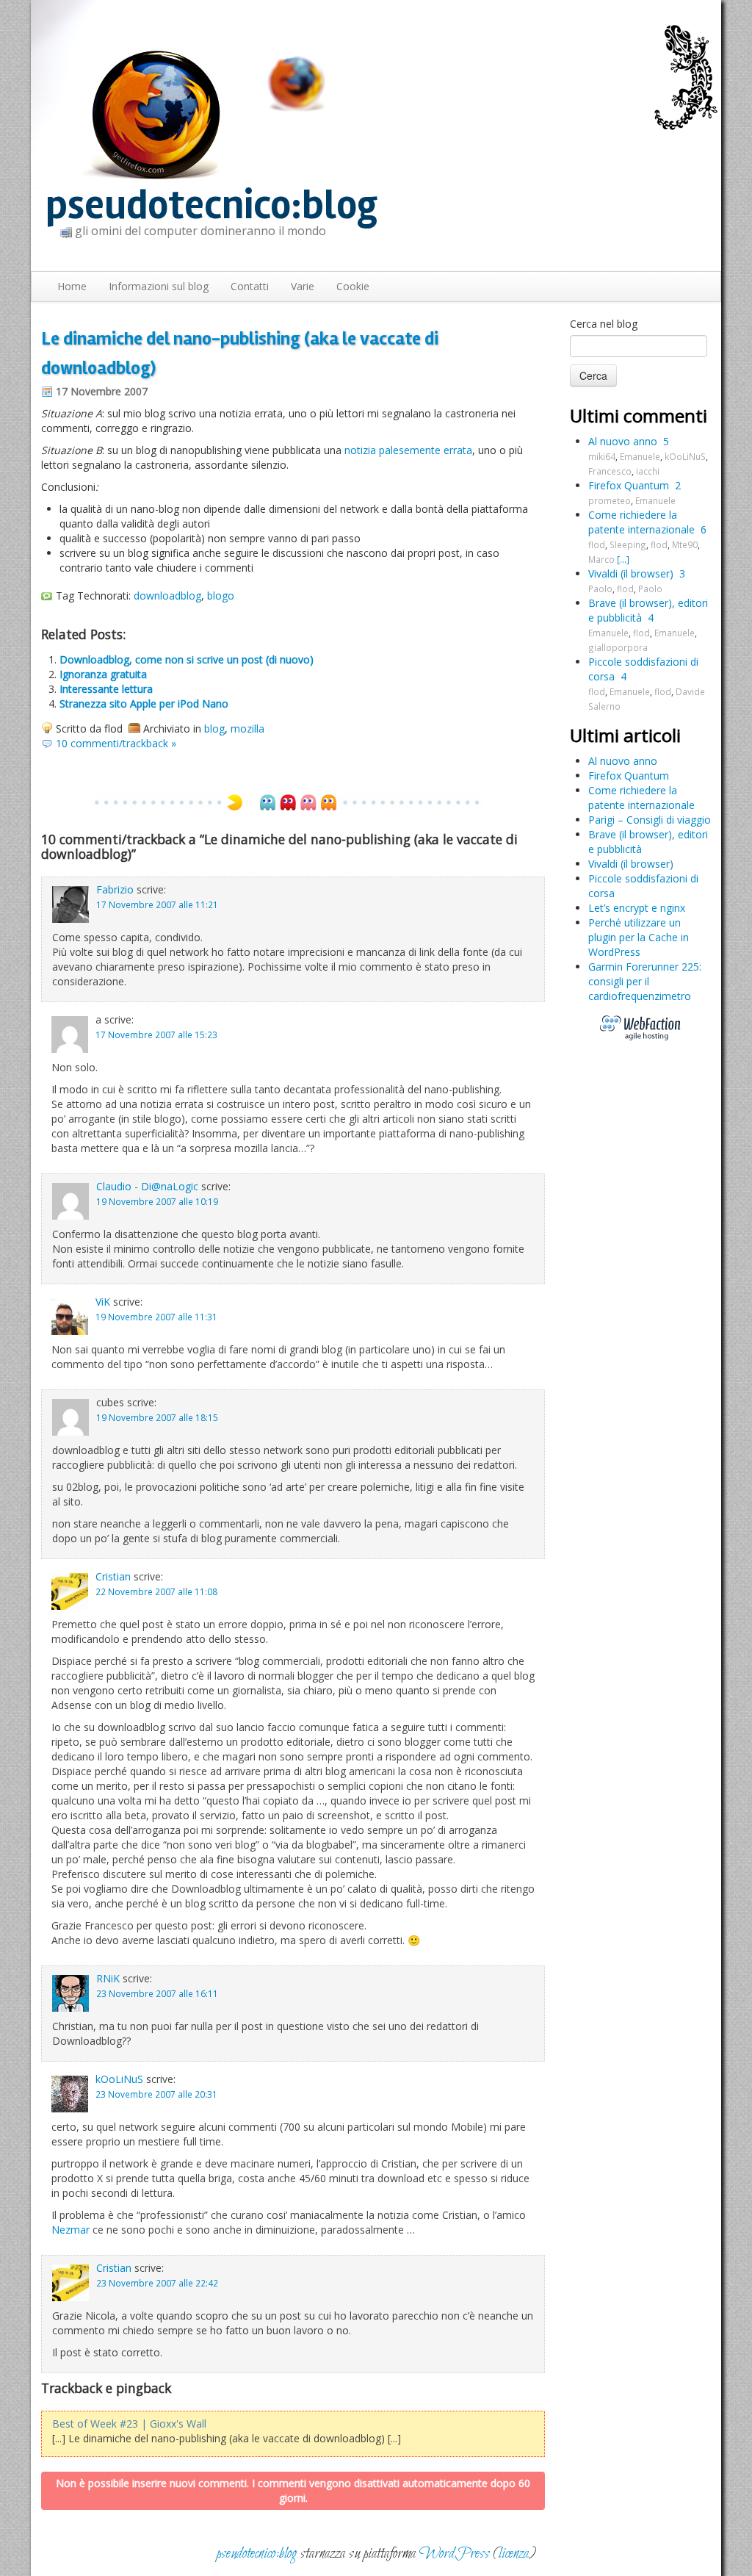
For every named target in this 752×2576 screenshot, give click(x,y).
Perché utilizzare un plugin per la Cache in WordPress (639, 937)
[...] (623, 559)
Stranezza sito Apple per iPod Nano (144, 704)
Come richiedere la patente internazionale (641, 522)
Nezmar (70, 2230)
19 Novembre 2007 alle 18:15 (157, 1417)
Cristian (113, 1576)
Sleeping (628, 544)
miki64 (602, 456)
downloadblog (167, 596)
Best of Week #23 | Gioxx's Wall (129, 2424)
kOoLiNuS (119, 2079)
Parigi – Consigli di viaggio (650, 820)
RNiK (108, 1978)
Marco (601, 559)
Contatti (250, 286)
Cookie (353, 286)
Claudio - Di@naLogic (147, 1186)
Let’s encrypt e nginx (637, 908)
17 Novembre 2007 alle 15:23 (156, 1035)
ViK (103, 1302)
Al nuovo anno (623, 441)
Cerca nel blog (604, 324)
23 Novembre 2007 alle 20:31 (156, 2094)
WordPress (455, 2554)
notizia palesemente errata (408, 450)
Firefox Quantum (629, 485)
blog (214, 728)
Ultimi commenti (639, 415)
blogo (221, 596)
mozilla (247, 728)
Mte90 (685, 544)
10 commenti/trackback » (116, 743)
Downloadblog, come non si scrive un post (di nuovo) (187, 659)
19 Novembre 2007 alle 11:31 (156, 1317)
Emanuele (640, 456)
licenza (514, 2554)
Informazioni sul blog (159, 286)
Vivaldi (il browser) (631, 573)
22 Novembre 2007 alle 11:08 (156, 1591)
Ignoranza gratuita (103, 674)
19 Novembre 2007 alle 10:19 (157, 1201)
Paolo (600, 589)
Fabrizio (115, 889)
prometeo (610, 500)
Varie (303, 286)
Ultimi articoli (625, 735)
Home (72, 286)
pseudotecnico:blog (211, 205)
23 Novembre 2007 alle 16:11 (157, 1993)
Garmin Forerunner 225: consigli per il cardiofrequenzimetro (645, 981)
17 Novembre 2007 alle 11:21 (157, 904)
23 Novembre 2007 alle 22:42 (157, 2283)
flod (597, 544)
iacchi (648, 471)
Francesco (610, 471)
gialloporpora (618, 647)
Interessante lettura (106, 689)
